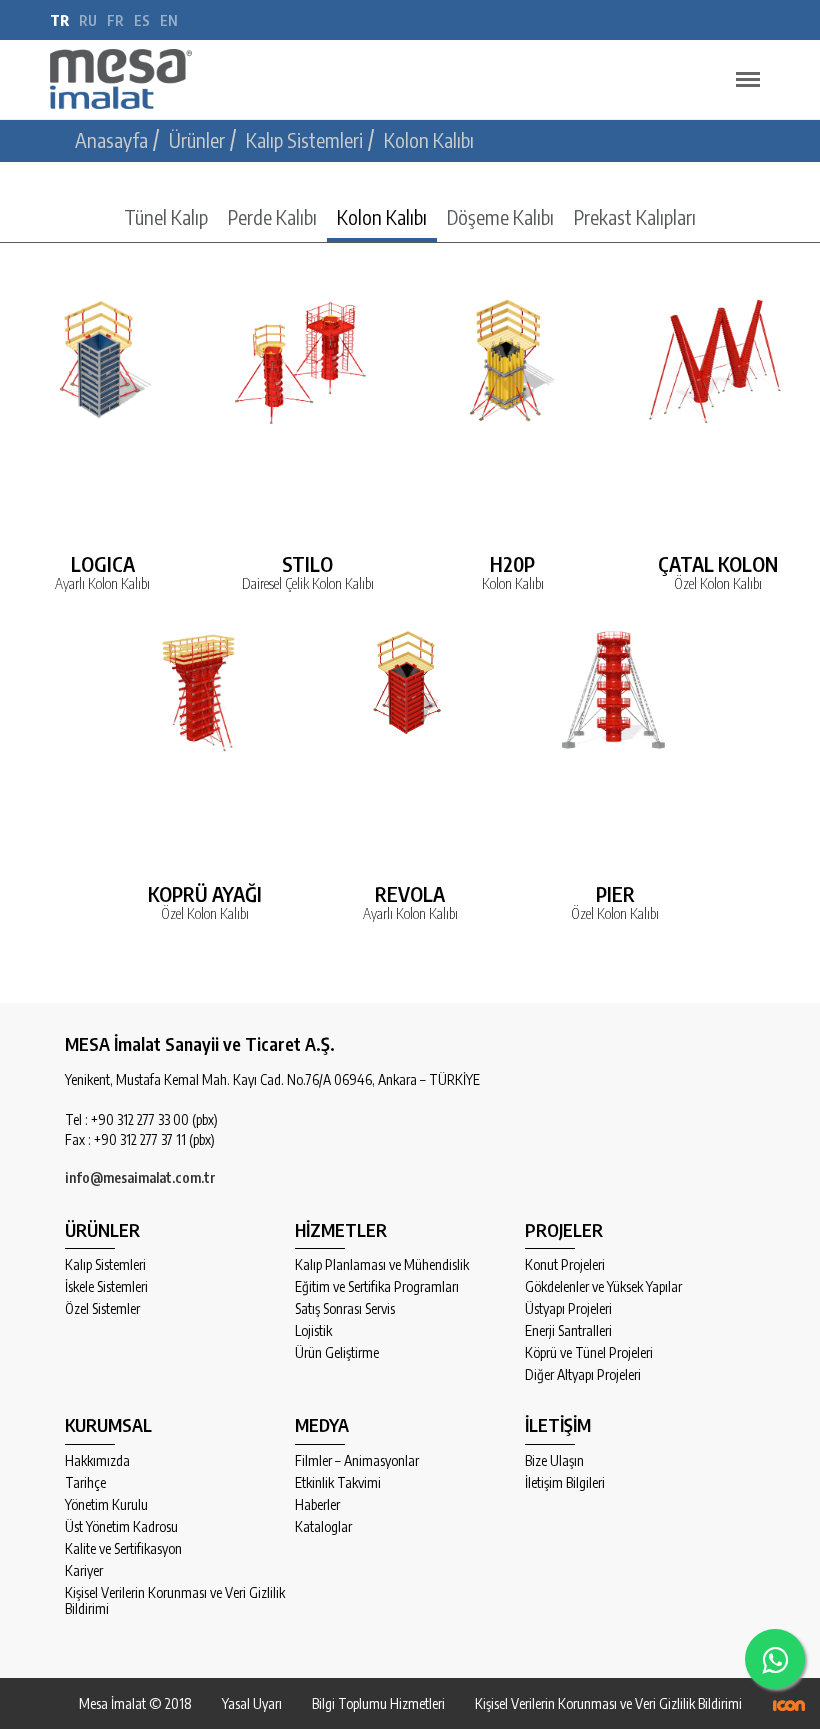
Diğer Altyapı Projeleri (583, 1375)
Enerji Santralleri (568, 1331)
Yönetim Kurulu (106, 1505)
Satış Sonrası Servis (345, 1309)
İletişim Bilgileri (565, 1483)
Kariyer (84, 1571)
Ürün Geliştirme (337, 1353)
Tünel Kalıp (166, 216)
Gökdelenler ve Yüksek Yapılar (603, 1287)
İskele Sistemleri (106, 1287)
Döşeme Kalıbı (500, 216)
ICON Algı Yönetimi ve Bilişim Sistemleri (789, 1705)
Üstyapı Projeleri (568, 1309)
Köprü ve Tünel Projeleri (589, 1353)
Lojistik (313, 1331)
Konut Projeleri (565, 1265)
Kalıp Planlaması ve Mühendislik (382, 1265)
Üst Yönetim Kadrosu (121, 1527)
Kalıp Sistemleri (105, 1265)
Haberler (317, 1505)
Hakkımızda (97, 1461)
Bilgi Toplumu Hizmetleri (378, 1703)
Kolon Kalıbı (382, 216)
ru (88, 20)
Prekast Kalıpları (635, 216)
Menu (748, 80)
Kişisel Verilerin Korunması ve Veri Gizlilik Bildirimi (175, 1601)
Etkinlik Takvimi (338, 1483)
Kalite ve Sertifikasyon (123, 1549)
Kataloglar (323, 1527)
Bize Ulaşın (554, 1461)
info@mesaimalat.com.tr (140, 1177)
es (142, 20)
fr (115, 20)
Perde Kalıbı (272, 216)
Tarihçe (85, 1483)
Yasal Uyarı (252, 1703)
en (169, 20)
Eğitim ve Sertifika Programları (377, 1287)
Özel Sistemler (102, 1309)
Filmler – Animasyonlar (357, 1461)
